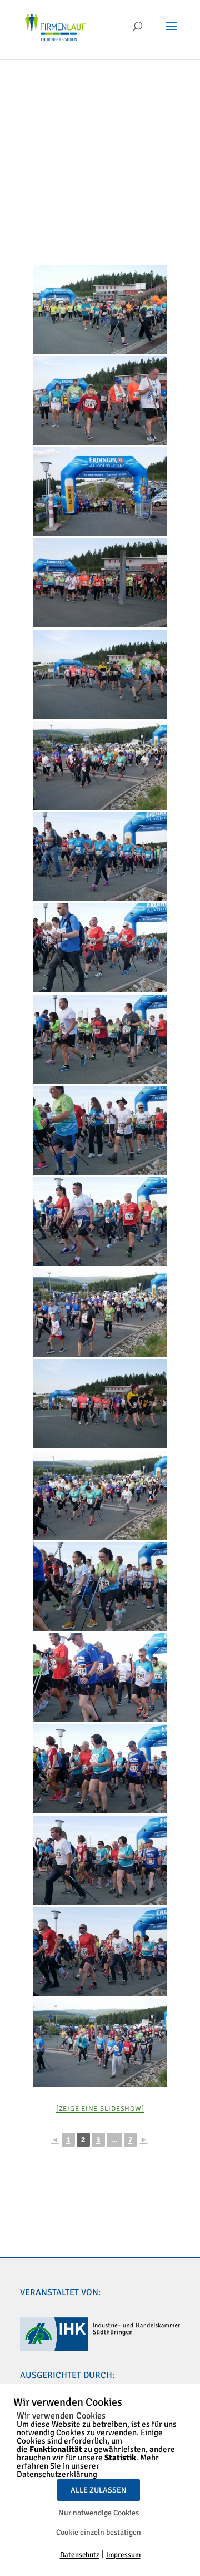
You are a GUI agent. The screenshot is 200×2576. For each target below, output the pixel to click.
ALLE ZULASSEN (99, 2490)
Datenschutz (80, 2555)
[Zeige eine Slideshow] (100, 2109)
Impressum (123, 2555)
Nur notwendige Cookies (99, 2513)
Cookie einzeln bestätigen (99, 2532)
